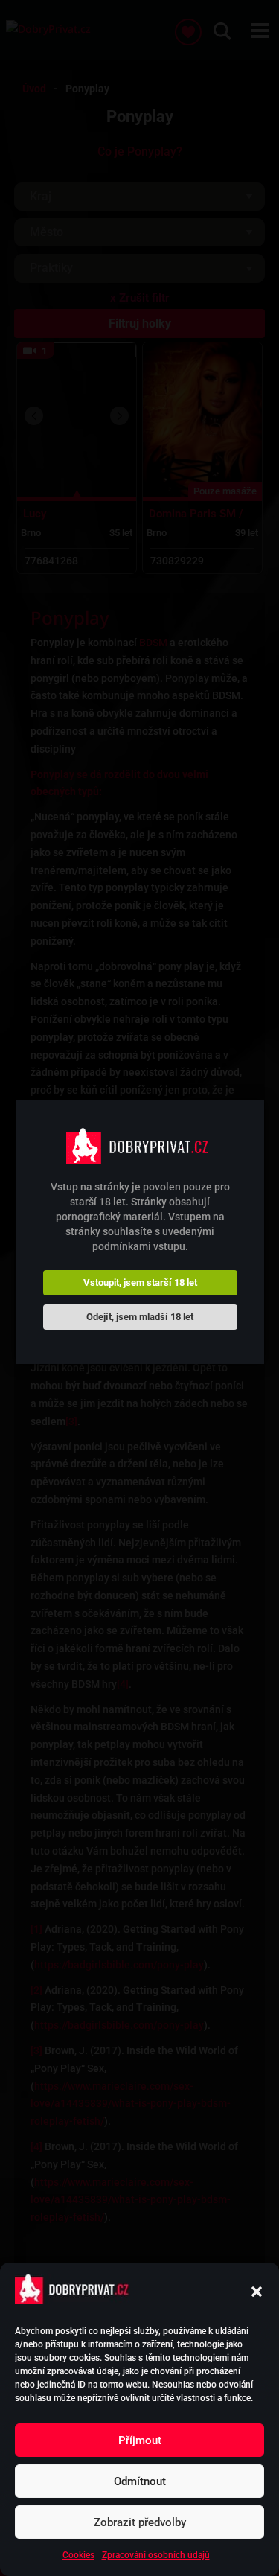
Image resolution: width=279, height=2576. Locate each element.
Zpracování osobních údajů (156, 2555)
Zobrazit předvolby (140, 2522)
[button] (257, 2292)
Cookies (78, 2555)
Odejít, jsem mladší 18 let (140, 1317)
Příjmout (140, 2440)
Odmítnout (140, 2481)
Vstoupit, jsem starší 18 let (140, 1282)
